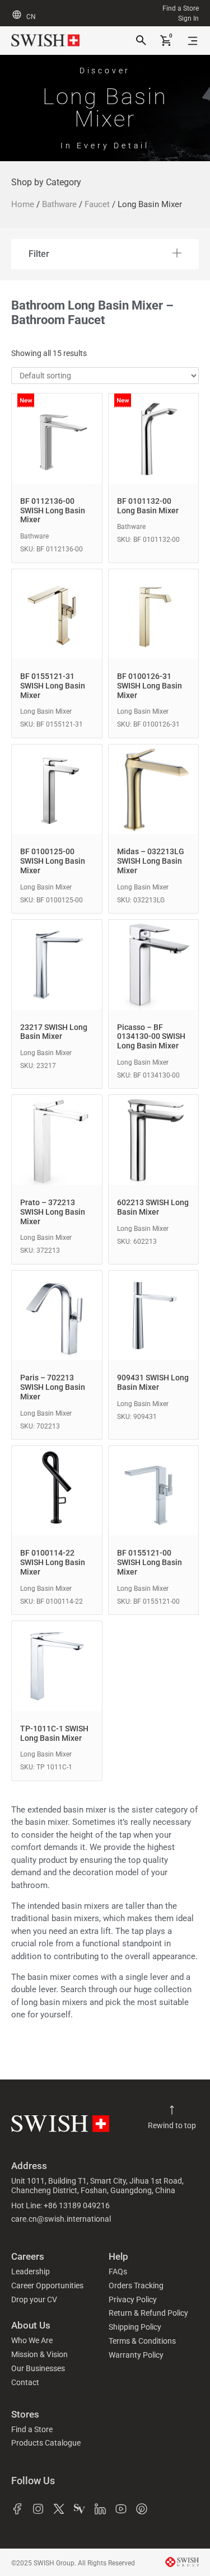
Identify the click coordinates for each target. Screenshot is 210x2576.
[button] (105, 254)
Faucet (97, 204)
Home (23, 204)
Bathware (59, 204)
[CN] (17, 15)
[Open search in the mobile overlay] (140, 41)
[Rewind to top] (172, 2110)
